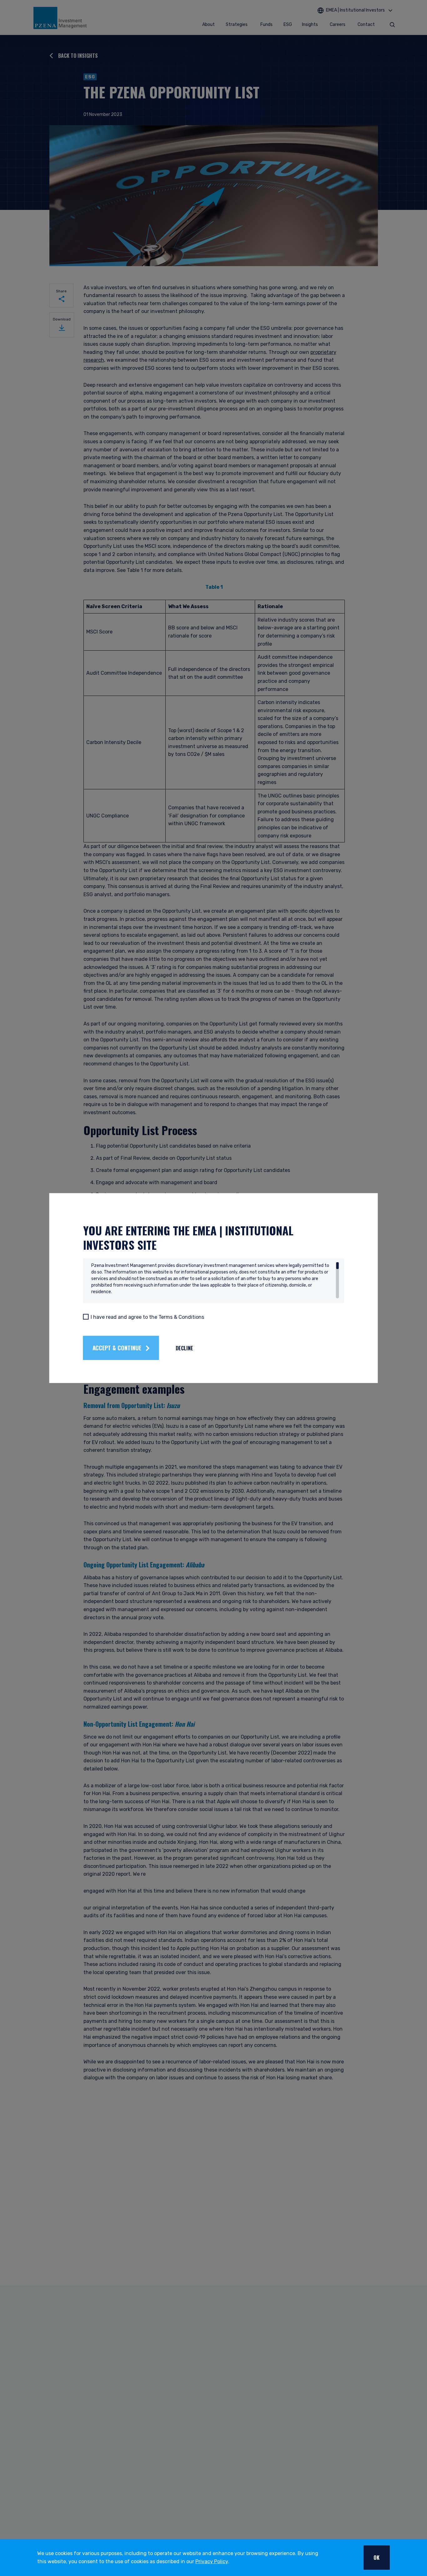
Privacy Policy (212, 2561)
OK (377, 2558)
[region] (215, 1280)
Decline (184, 1348)
